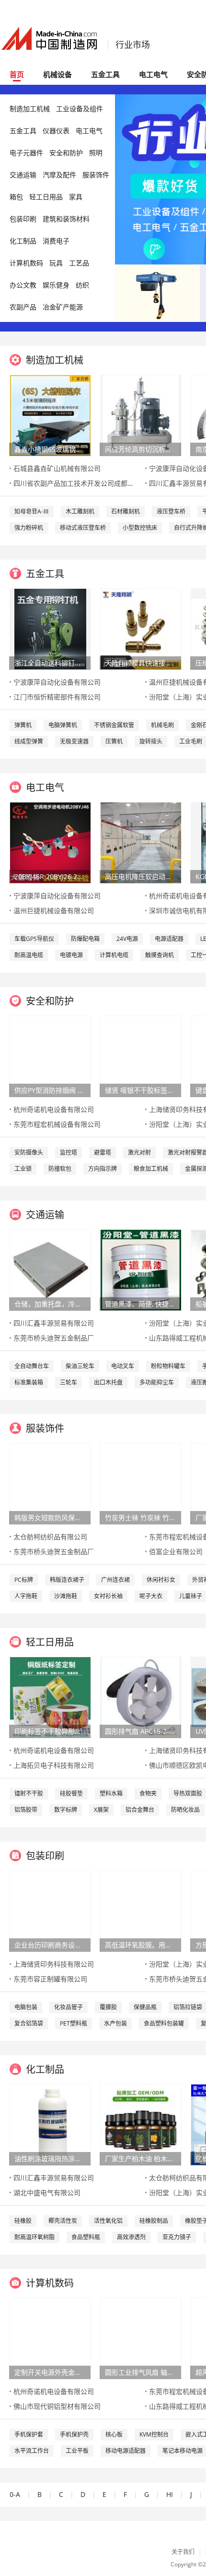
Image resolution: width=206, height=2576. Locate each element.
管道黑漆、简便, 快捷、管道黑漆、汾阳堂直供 (140, 1304)
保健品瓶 (145, 2007)
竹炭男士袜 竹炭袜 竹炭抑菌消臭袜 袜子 (140, 1517)
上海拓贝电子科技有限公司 (54, 1765)
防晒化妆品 (185, 1810)
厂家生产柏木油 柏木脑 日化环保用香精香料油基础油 (140, 2158)
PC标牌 (24, 1580)
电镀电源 (71, 955)
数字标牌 (66, 1810)
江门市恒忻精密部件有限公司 (57, 697)
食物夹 (148, 1793)
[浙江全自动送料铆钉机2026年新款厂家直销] (50, 628)
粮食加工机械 (151, 1169)
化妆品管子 (69, 2007)
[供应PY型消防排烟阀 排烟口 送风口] (50, 1056)
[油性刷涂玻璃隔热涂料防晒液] (50, 2124)
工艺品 (79, 263)
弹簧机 (23, 725)
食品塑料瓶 (86, 2237)
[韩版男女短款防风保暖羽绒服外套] (50, 1483)
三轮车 (69, 1382)
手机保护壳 (74, 2434)
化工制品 (23, 241)
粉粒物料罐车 (168, 1366)
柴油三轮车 (80, 1366)
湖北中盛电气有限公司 (47, 2192)
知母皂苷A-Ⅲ (32, 511)
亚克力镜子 (177, 2237)
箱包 (16, 197)
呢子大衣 (151, 1596)
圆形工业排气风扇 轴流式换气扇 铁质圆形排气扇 (140, 2372)
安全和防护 (66, 153)
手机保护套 (29, 2434)
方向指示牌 (103, 1169)
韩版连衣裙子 (67, 1580)
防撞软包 (60, 1169)
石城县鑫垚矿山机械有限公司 (57, 468)
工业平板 (77, 2451)
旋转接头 (151, 741)
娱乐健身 (56, 285)
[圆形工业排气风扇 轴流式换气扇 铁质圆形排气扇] (141, 2338)
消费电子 (56, 241)
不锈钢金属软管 (114, 725)
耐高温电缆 (29, 955)
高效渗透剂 (131, 2237)
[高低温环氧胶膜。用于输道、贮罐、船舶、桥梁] (141, 1910)
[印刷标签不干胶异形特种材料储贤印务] (50, 1697)
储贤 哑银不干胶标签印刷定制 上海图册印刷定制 (140, 1090)
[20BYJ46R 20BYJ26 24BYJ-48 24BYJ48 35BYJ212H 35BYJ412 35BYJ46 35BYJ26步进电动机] (50, 842)
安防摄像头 (29, 1152)
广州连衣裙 (115, 1580)
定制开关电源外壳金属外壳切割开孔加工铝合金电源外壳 (50, 2372)
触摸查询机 (160, 955)
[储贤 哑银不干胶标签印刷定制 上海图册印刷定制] (141, 1056)
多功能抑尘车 (157, 1382)
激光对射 (139, 1152)
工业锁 (23, 1169)
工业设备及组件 (80, 109)
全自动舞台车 (32, 1366)
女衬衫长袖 (108, 1596)
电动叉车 (123, 1366)
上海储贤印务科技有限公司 (54, 1964)
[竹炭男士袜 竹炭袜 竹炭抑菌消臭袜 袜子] (141, 1483)
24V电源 (127, 939)
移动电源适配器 (126, 2451)
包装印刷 (23, 219)
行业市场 (133, 45)
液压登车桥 (171, 511)
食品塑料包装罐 (164, 2023)
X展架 (101, 1810)
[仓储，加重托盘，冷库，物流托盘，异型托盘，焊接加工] (50, 1269)
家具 (76, 197)
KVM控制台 (154, 2434)
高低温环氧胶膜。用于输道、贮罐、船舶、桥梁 (140, 1945)
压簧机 (114, 741)
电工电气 (153, 74)
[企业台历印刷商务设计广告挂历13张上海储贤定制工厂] (50, 1910)
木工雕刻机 (80, 511)
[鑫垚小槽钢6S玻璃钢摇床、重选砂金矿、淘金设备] (50, 415)
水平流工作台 (32, 2451)
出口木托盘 (108, 1382)
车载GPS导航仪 (34, 939)
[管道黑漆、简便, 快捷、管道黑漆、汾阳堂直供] (141, 1269)
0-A (15, 2494)
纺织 (82, 285)
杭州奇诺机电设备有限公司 (54, 1109)
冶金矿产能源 (63, 307)
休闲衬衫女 (161, 1580)
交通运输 (23, 175)
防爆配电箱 (85, 939)
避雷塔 (103, 1152)
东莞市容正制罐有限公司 (50, 1979)
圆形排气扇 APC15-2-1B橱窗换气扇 (140, 1731)
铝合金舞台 (140, 1810)
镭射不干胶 (29, 1793)
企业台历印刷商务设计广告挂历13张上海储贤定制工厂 (50, 1945)
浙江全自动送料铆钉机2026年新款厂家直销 (50, 663)
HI (170, 2494)
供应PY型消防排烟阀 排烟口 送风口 (50, 1090)
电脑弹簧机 (63, 725)
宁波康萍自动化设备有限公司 (57, 682)
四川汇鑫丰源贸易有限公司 (54, 1323)
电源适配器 (169, 939)
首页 (17, 74)
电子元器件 (26, 153)
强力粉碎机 (29, 528)
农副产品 (23, 307)
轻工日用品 (46, 197)
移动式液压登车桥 (83, 528)
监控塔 (69, 1152)
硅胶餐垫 (71, 1793)
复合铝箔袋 (29, 2023)
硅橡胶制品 (154, 2221)
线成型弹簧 (29, 741)
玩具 (56, 263)
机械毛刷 (162, 725)
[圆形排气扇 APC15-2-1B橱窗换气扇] (141, 1697)
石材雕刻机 (126, 511)
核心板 (114, 2434)
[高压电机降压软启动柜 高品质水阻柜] (141, 842)
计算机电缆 (114, 955)
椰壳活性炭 (63, 2221)
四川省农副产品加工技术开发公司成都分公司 (80, 483)
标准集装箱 (29, 1382)
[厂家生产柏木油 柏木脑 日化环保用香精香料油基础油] (141, 2124)
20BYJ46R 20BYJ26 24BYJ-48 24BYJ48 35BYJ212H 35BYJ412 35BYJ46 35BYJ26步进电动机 (50, 876)
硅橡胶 (23, 2221)
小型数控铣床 (140, 528)
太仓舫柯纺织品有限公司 (50, 1537)
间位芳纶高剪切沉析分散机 (140, 449)
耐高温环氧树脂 (34, 2237)
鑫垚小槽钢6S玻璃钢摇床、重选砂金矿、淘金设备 (50, 449)
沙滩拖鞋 (66, 1596)
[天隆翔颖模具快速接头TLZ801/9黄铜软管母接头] (141, 628)
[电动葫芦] (157, 292)
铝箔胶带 (26, 1810)
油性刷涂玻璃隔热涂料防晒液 (50, 2158)
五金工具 (105, 74)
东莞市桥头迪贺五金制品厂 (54, 1338)
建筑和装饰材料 (66, 219)
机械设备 (57, 74)
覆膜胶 (108, 2007)
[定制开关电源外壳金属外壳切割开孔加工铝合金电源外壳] (50, 2338)
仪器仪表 (56, 131)
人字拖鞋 (26, 1596)
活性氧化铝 (108, 2221)
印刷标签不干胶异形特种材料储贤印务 (50, 1731)
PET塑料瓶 (74, 2023)
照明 (96, 153)
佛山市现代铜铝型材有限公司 (57, 2406)
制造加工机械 (30, 109)
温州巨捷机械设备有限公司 (54, 910)
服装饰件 (96, 175)
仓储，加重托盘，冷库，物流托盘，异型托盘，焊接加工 (50, 1304)
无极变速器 (74, 741)
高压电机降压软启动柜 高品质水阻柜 (140, 876)
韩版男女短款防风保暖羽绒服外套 (50, 1517)
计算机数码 (26, 263)
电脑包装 (26, 2007)
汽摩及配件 (59, 175)
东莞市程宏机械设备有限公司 (57, 1124)
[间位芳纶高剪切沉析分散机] (141, 415)
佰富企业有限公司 (176, 1551)
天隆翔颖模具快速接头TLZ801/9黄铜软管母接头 (140, 663)
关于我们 (183, 2552)
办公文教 (23, 285)
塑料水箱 (111, 1793)
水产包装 (115, 2023)
